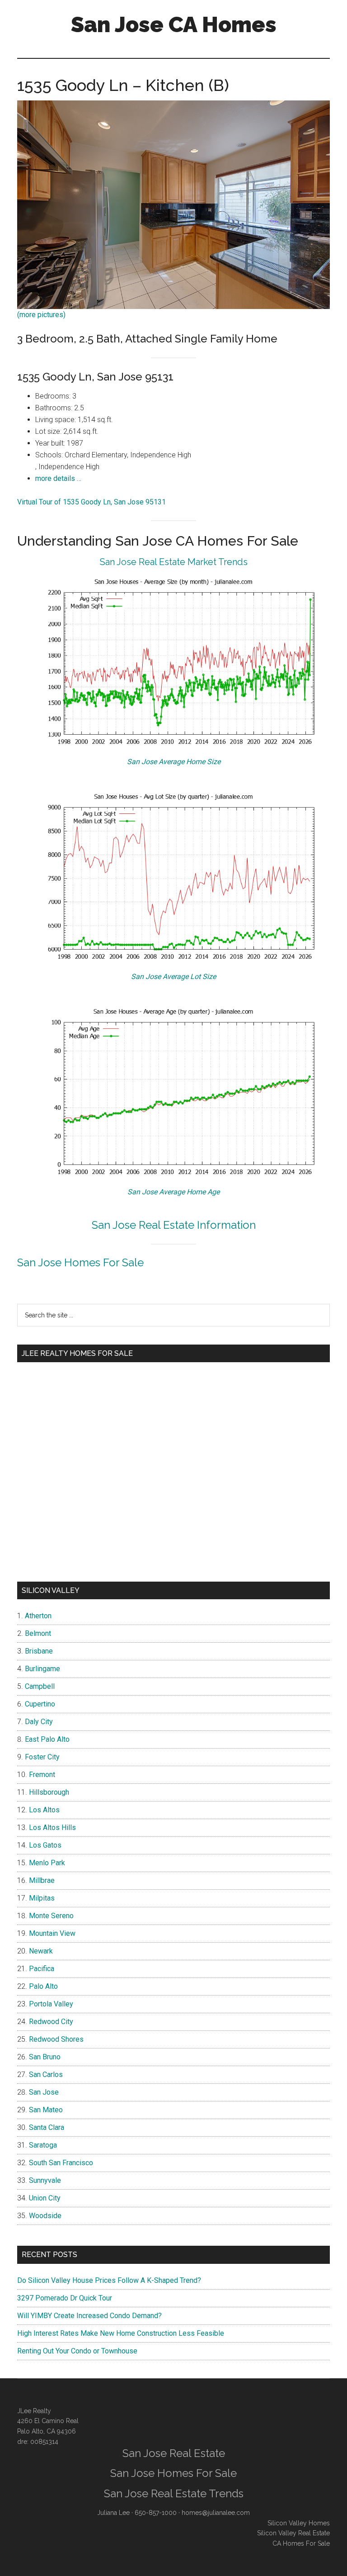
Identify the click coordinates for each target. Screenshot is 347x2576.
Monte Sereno (51, 1916)
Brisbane (39, 1651)
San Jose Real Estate (174, 2453)
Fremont (42, 1775)
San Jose (44, 2092)
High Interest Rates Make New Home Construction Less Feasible (121, 2333)
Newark (41, 1951)
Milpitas (42, 1898)
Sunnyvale (45, 2180)
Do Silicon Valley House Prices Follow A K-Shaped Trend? (109, 2280)
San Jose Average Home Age (173, 1192)
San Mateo (46, 2110)
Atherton (38, 1616)
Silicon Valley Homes (299, 2523)
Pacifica (42, 1969)
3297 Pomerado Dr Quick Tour (65, 2298)
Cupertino (40, 1704)
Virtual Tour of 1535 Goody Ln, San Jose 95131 (91, 502)
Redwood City (51, 2022)
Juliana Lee (113, 2513)
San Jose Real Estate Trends (174, 2493)
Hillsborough (49, 1792)
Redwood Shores (56, 2039)
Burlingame (42, 1669)
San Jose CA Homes (174, 24)
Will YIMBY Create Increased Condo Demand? (89, 2316)
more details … (58, 478)
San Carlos (46, 2075)
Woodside (45, 2216)
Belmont (38, 1633)
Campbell (40, 1686)
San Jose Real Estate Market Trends (174, 562)
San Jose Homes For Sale (80, 1262)
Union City (45, 2198)
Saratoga (43, 2145)
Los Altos (44, 1810)
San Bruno (45, 2057)
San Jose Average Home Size (174, 762)
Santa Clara (47, 2127)
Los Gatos (45, 1845)
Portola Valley (51, 2004)
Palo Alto (43, 1986)
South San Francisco (61, 2163)
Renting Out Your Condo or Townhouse (77, 2351)
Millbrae (42, 1880)
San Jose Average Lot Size (173, 977)
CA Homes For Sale (301, 2543)
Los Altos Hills (52, 1827)
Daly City (39, 1722)
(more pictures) (41, 315)
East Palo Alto (47, 1739)
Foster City (42, 1757)
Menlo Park (47, 1863)
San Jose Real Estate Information (174, 1225)
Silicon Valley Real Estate (293, 2533)
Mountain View (52, 1933)
